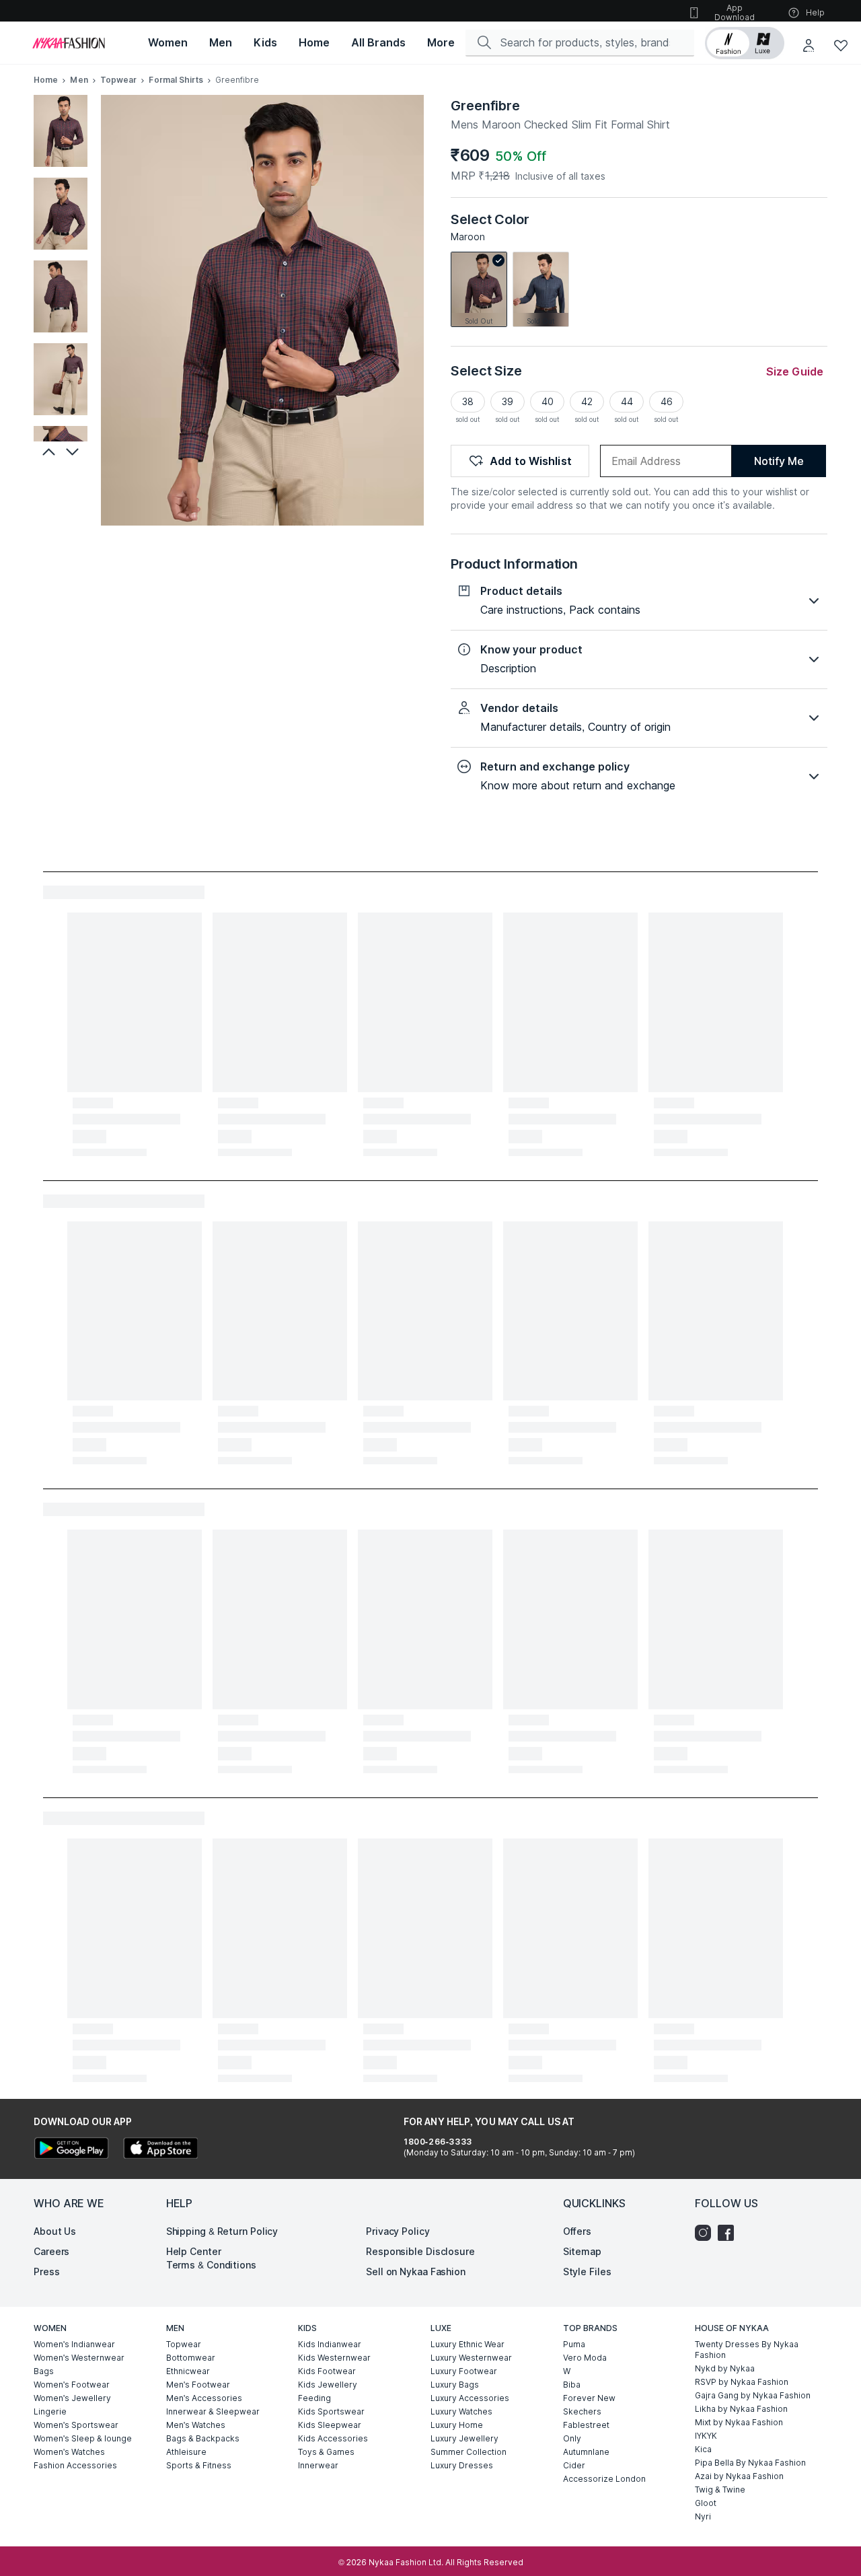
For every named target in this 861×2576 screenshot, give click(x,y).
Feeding (314, 2398)
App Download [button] (735, 12)
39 (508, 401)
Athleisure (186, 2452)
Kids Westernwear (334, 2358)
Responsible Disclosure (420, 2251)
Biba (572, 2385)
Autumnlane (586, 2452)
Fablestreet (586, 2425)
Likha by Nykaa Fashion (741, 2409)
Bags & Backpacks (203, 2438)
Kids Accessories (333, 2438)
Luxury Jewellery (464, 2438)
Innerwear (318, 2465)
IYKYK (706, 2436)
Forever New (589, 2398)
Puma (574, 2344)
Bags (44, 2371)
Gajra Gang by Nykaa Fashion (753, 2395)
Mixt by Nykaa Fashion (739, 2422)
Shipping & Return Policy (222, 2231)
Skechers (582, 2411)
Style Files (587, 2271)
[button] (745, 43)
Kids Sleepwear (330, 2425)
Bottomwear (191, 2358)
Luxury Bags (455, 2385)
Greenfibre (485, 106)
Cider (574, 2465)
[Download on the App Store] (160, 2150)
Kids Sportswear (331, 2411)
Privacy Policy (398, 2231)
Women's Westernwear (79, 2358)
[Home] (69, 43)
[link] (479, 289)
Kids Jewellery (328, 2385)
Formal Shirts (176, 80)
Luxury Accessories (470, 2398)
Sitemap (582, 2251)
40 (548, 401)
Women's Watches (69, 2452)
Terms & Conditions (211, 2265)
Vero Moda (585, 2358)
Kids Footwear (327, 2371)
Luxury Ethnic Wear (467, 2344)
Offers (577, 2231)
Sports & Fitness (199, 2465)
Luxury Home (457, 2425)
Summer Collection (469, 2452)
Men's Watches (196, 2425)
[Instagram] (706, 2233)
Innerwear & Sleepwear (213, 2411)
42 (587, 401)
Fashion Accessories (75, 2465)
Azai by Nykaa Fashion (739, 2476)
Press (47, 2271)
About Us (55, 2231)
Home (46, 80)
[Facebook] (729, 2233)
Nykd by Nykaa (725, 2368)
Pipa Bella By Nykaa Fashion (750, 2463)
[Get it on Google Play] (71, 2150)
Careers (51, 2251)
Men (79, 80)
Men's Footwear (198, 2385)
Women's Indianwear (74, 2344)
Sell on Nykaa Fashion (416, 2271)
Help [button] (815, 12)
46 (667, 401)
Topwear (119, 80)
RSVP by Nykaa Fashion (742, 2382)
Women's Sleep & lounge (83, 2438)
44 (627, 401)
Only (572, 2438)
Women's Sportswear (76, 2425)
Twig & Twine (720, 2490)
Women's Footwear (72, 2385)
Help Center (194, 2251)
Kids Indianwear (330, 2344)
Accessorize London (604, 2479)
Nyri (703, 2516)
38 (468, 401)
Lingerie (50, 2411)
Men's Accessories (204, 2398)
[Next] (74, 452)
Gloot (706, 2503)
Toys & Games (326, 2452)
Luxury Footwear (464, 2371)
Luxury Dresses (462, 2465)
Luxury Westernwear (471, 2358)
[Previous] (47, 452)
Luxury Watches (461, 2411)
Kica (703, 2449)
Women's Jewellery (72, 2398)
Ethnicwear (188, 2371)
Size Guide (795, 371)
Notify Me (779, 461)
